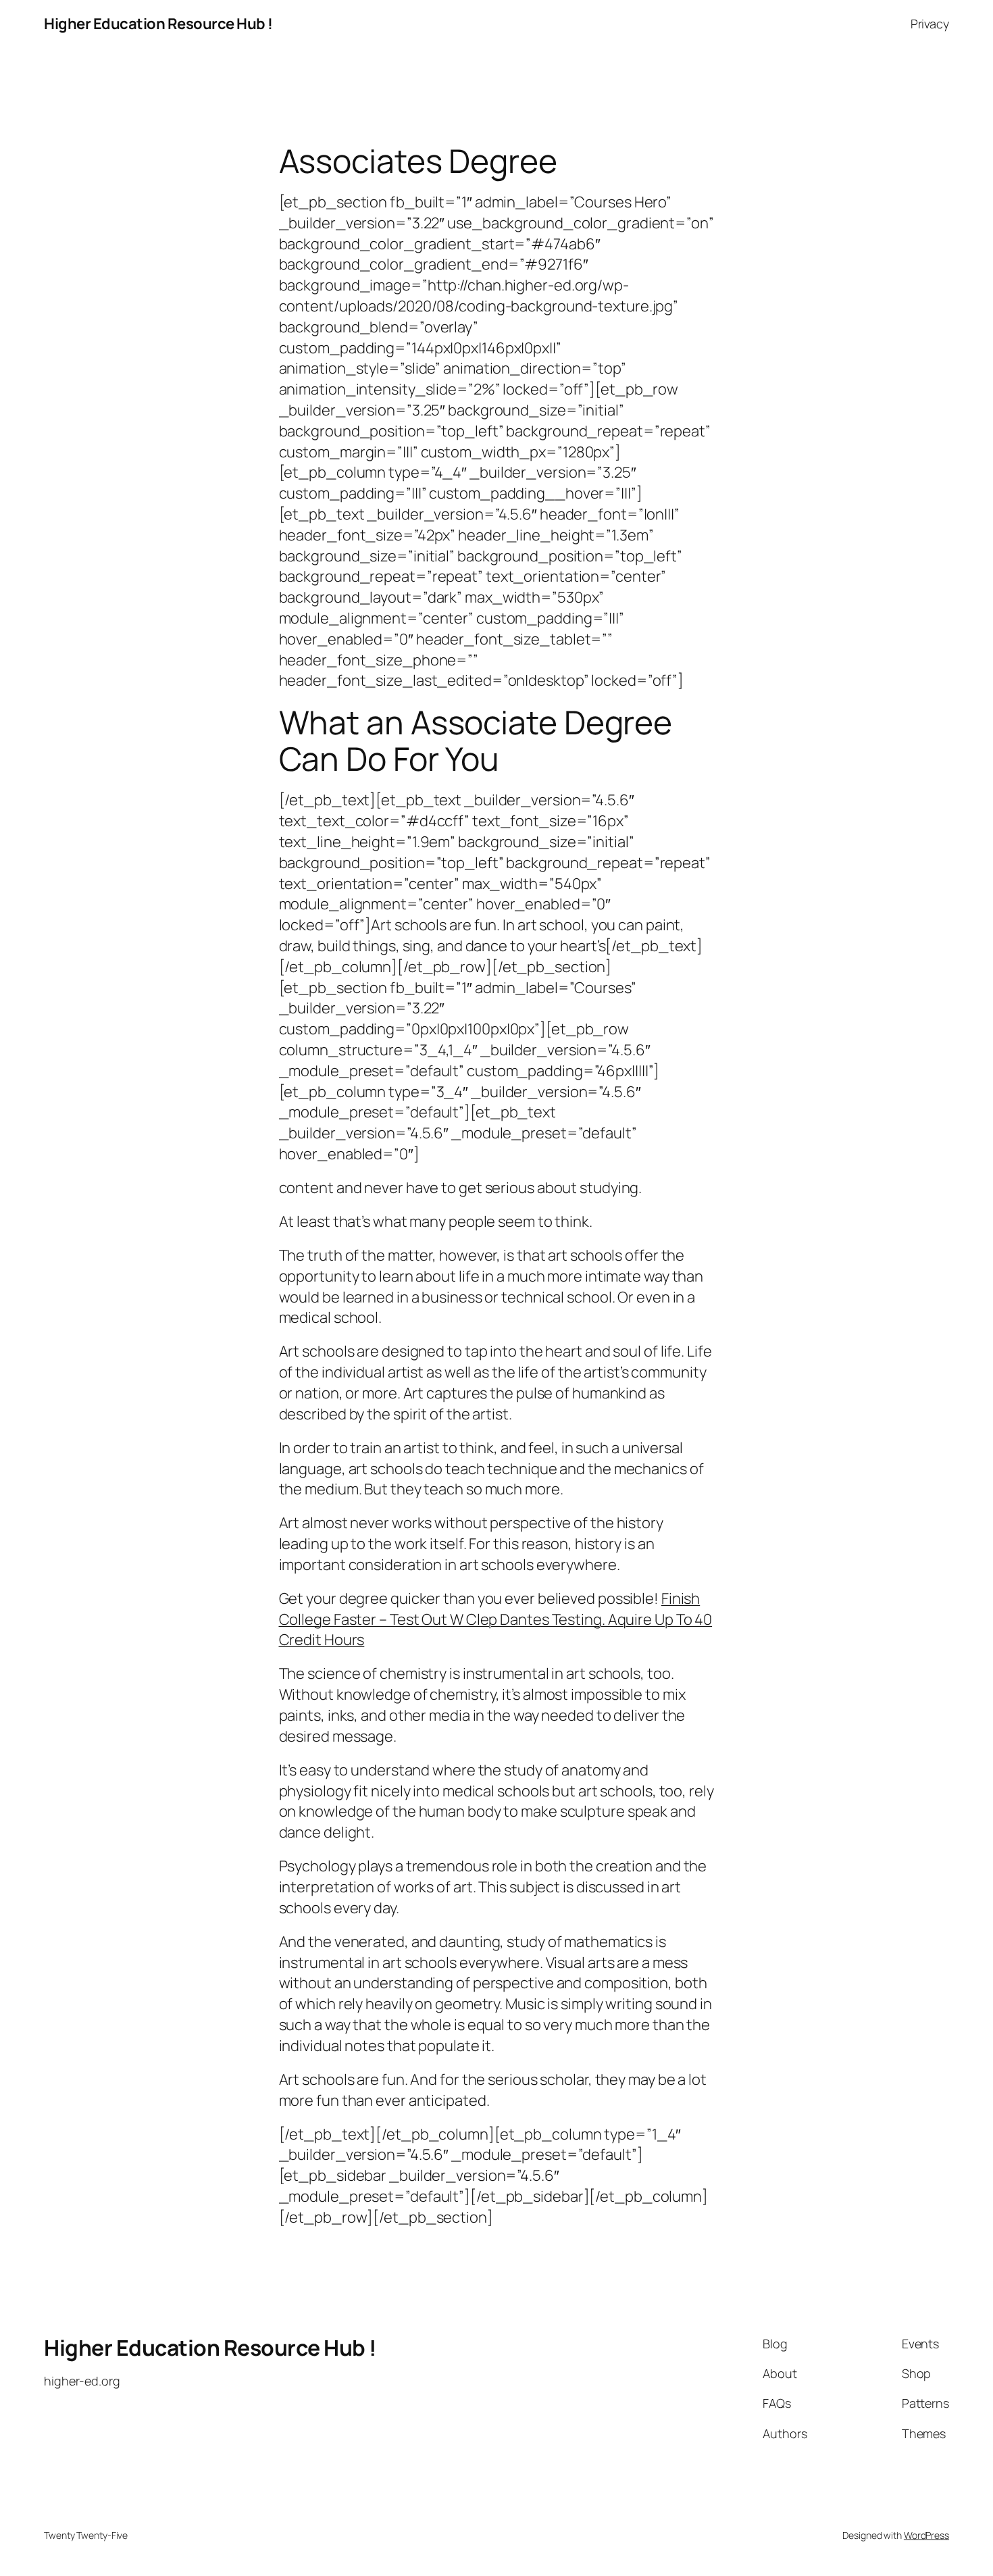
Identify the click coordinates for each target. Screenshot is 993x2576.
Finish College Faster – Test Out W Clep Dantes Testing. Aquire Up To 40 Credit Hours (496, 1619)
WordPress (926, 2535)
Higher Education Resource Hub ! (158, 24)
